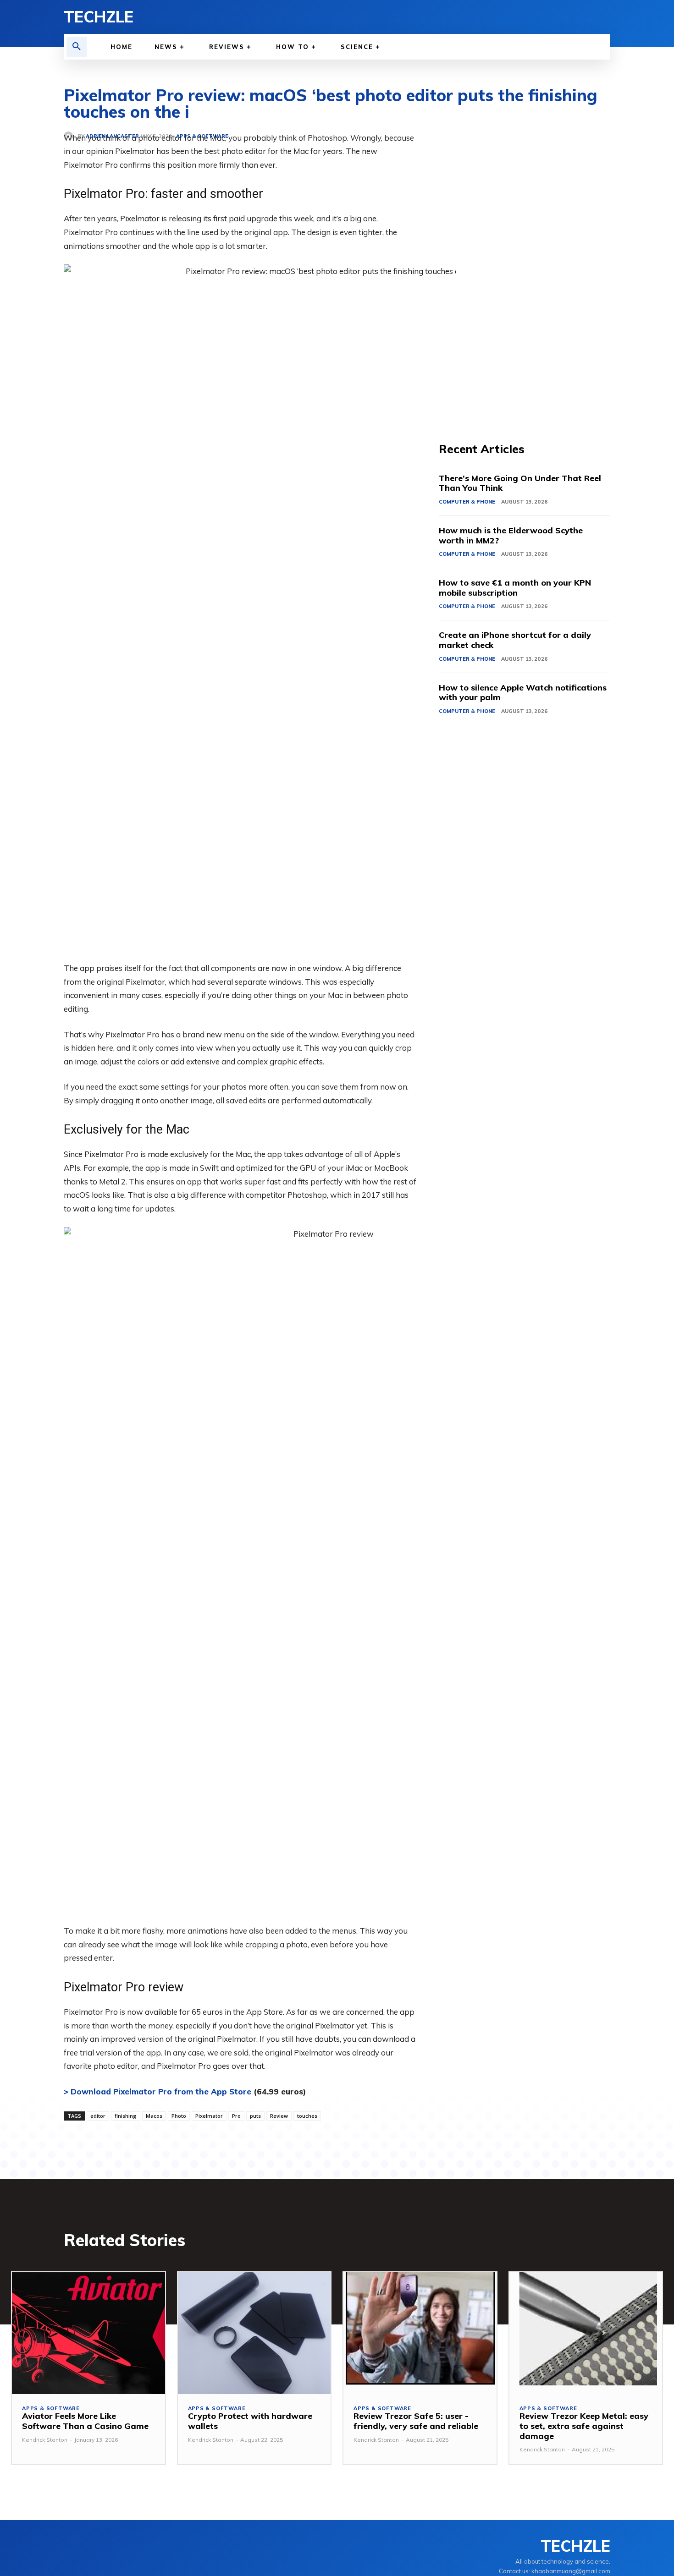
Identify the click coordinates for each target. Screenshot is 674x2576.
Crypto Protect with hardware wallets (250, 2421)
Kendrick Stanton (45, 2440)
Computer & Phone (467, 502)
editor (98, 2116)
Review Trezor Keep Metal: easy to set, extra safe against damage (584, 2426)
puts (255, 2116)
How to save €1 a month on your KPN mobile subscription (515, 588)
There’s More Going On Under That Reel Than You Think (520, 483)
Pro (236, 2116)
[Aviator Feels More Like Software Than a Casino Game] (88, 2333)
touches (307, 2116)
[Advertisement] (525, 269)
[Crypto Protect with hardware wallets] (254, 2333)
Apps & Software (51, 2409)
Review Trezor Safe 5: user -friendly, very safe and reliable (416, 2421)
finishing (126, 2116)
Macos (154, 2116)
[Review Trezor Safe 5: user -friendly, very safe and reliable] (420, 2333)
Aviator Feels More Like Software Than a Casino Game (85, 2421)
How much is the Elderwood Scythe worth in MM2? (511, 535)
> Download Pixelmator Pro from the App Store (157, 2091)
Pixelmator (209, 2116)
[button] (77, 47)
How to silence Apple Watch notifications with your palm (523, 693)
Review (279, 2116)
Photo (179, 2116)
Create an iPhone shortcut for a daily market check (515, 640)
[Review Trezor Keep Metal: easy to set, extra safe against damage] (586, 2333)
